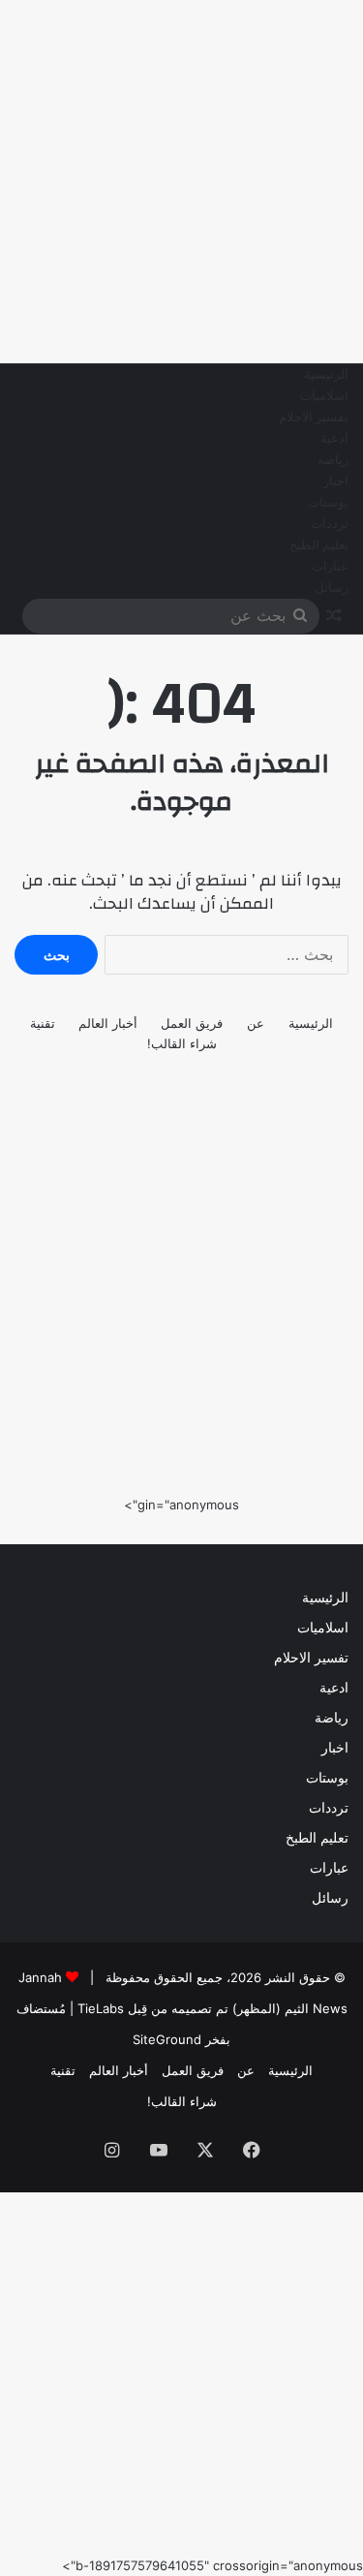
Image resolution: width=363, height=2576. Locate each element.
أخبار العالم (108, 1023)
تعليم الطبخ (319, 545)
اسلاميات (324, 396)
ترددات (330, 524)
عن (256, 1023)
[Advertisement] (181, 182)
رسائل (332, 588)
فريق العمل (192, 1023)
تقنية (43, 1023)
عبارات (330, 567)
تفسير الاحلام (314, 418)
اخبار (336, 481)
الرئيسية (326, 375)
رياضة (333, 460)
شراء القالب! (182, 1043)
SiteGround (167, 2039)
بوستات (328, 503)
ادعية (334, 439)
